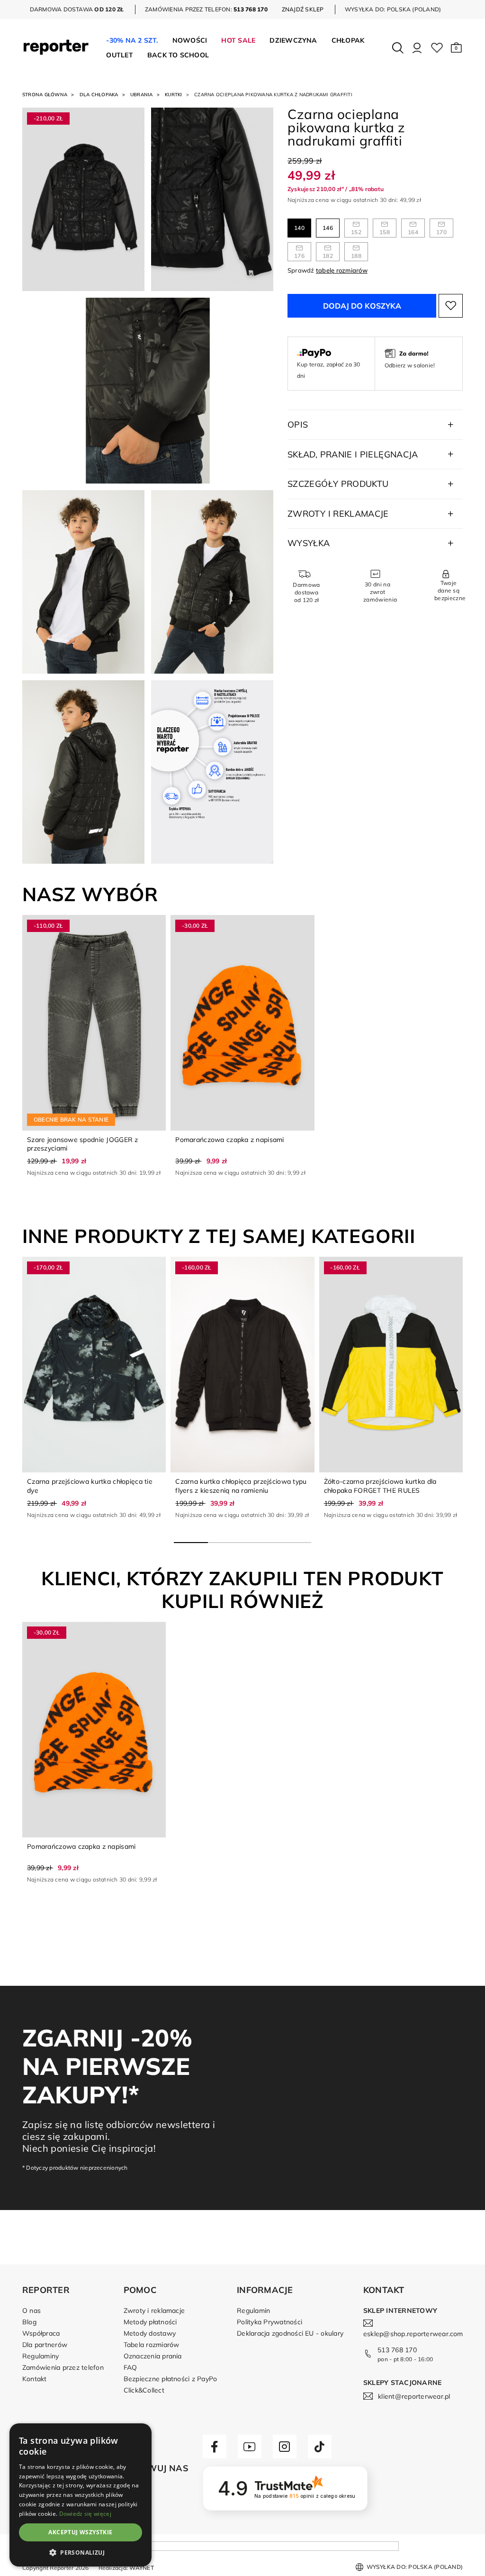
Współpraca (41, 2333)
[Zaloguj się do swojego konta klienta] (417, 48)
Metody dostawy (150, 2333)
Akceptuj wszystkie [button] (80, 2532)
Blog (29, 2322)
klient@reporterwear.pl (414, 2396)
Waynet (141, 2568)
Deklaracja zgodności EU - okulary (290, 2333)
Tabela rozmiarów (152, 2345)
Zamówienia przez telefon (63, 2367)
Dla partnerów (45, 2345)
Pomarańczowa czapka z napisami (229, 1140)
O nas (31, 2311)
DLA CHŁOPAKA (99, 95)
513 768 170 (397, 2350)
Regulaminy (40, 2356)
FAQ (130, 2367)
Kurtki (173, 95)
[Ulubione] (437, 48)
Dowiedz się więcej (85, 2514)
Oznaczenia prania (153, 2356)
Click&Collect (144, 2390)
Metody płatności (150, 2322)
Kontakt (35, 2379)
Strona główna (45, 95)
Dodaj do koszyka (362, 306)
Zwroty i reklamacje (154, 2311)
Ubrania (142, 95)
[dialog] (81, 2495)
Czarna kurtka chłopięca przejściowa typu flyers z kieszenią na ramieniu (241, 1486)
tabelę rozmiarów (342, 270)
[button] (456, 48)
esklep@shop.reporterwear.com (413, 2334)
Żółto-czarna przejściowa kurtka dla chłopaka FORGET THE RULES (380, 1486)
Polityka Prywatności (269, 2322)
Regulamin (253, 2311)
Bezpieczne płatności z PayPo (171, 2379)
